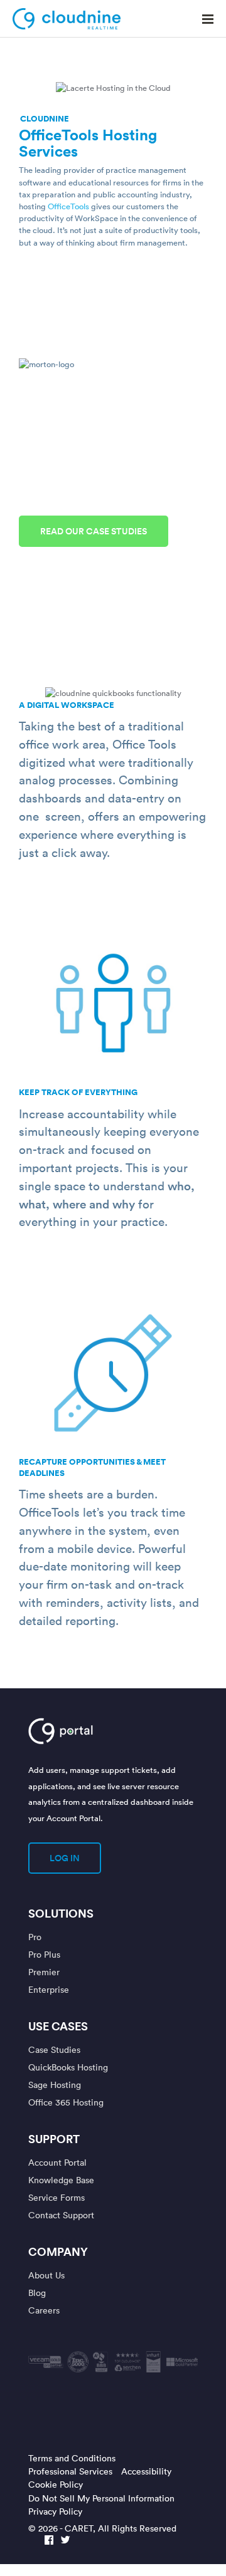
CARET (79, 2528)
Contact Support (61, 2215)
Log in (65, 1858)
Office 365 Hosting (66, 2102)
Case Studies (54, 2049)
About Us (46, 2275)
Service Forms (56, 2197)
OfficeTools (68, 206)
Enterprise (49, 1989)
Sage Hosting (55, 2085)
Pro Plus (44, 1954)
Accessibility (146, 2471)
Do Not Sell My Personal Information (101, 2498)
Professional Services (70, 2471)
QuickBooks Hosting (68, 2067)
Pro (35, 1937)
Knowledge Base (61, 2180)
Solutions (61, 1913)
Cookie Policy (56, 2484)
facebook (49, 2541)
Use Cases (58, 2026)
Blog (37, 2293)
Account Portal (57, 2162)
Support (54, 2139)
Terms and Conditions (72, 2458)
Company (58, 2251)
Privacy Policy (55, 2511)
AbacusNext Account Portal (102, 1731)
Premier (44, 1972)
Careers (44, 2310)
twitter (65, 2541)
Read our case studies (94, 531)
